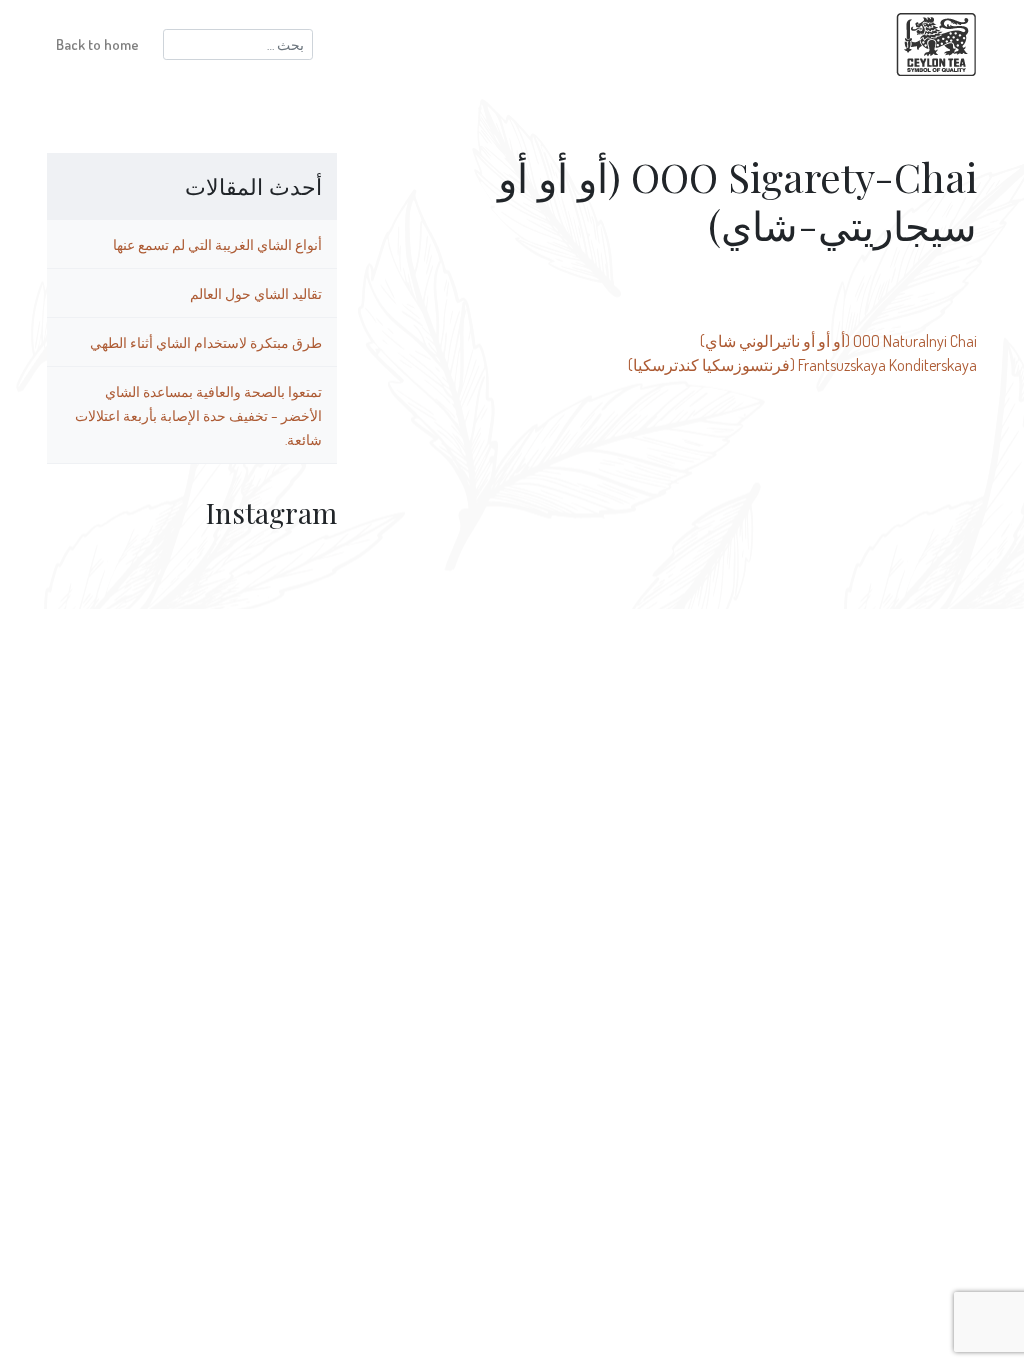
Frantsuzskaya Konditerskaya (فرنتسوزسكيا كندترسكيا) (802, 365)
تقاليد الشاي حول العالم (256, 293)
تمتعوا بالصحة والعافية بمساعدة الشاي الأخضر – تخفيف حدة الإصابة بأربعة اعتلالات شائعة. (198, 415)
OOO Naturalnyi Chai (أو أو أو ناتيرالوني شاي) (838, 341)
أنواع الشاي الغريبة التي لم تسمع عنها (217, 244)
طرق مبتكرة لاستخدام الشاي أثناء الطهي (206, 342)
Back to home (97, 44)
